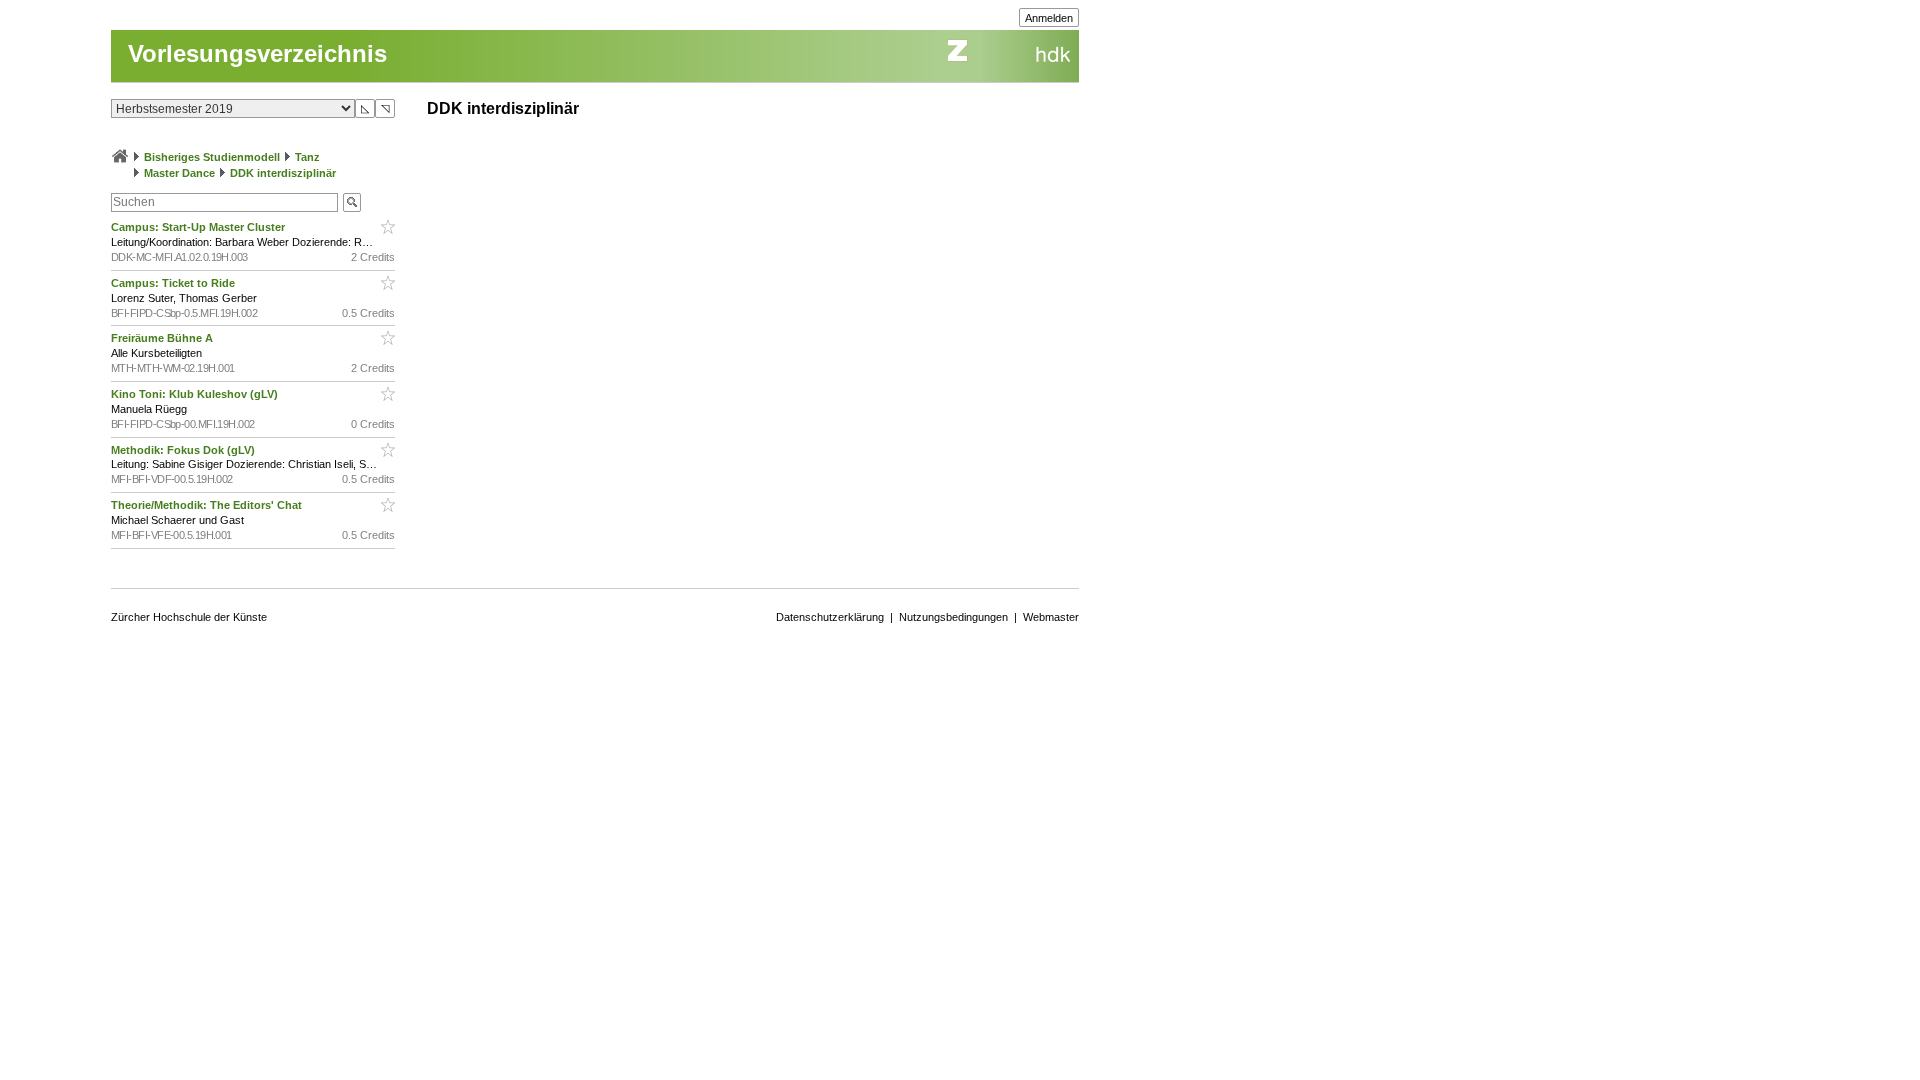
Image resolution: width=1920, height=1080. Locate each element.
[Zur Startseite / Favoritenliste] (120, 157)
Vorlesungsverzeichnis (257, 53)
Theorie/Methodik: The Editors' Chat (208, 505)
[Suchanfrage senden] (352, 202)
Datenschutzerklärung (830, 617)
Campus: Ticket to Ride (174, 283)
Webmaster (1051, 617)
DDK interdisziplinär (283, 173)
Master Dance (179, 173)
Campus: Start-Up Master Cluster (199, 227)
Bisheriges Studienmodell (212, 157)
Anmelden (1049, 18)
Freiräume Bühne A (163, 338)
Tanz (307, 157)
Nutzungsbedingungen (953, 617)
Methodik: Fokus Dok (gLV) (184, 450)
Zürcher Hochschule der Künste (189, 617)
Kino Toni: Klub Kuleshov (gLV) (196, 394)
